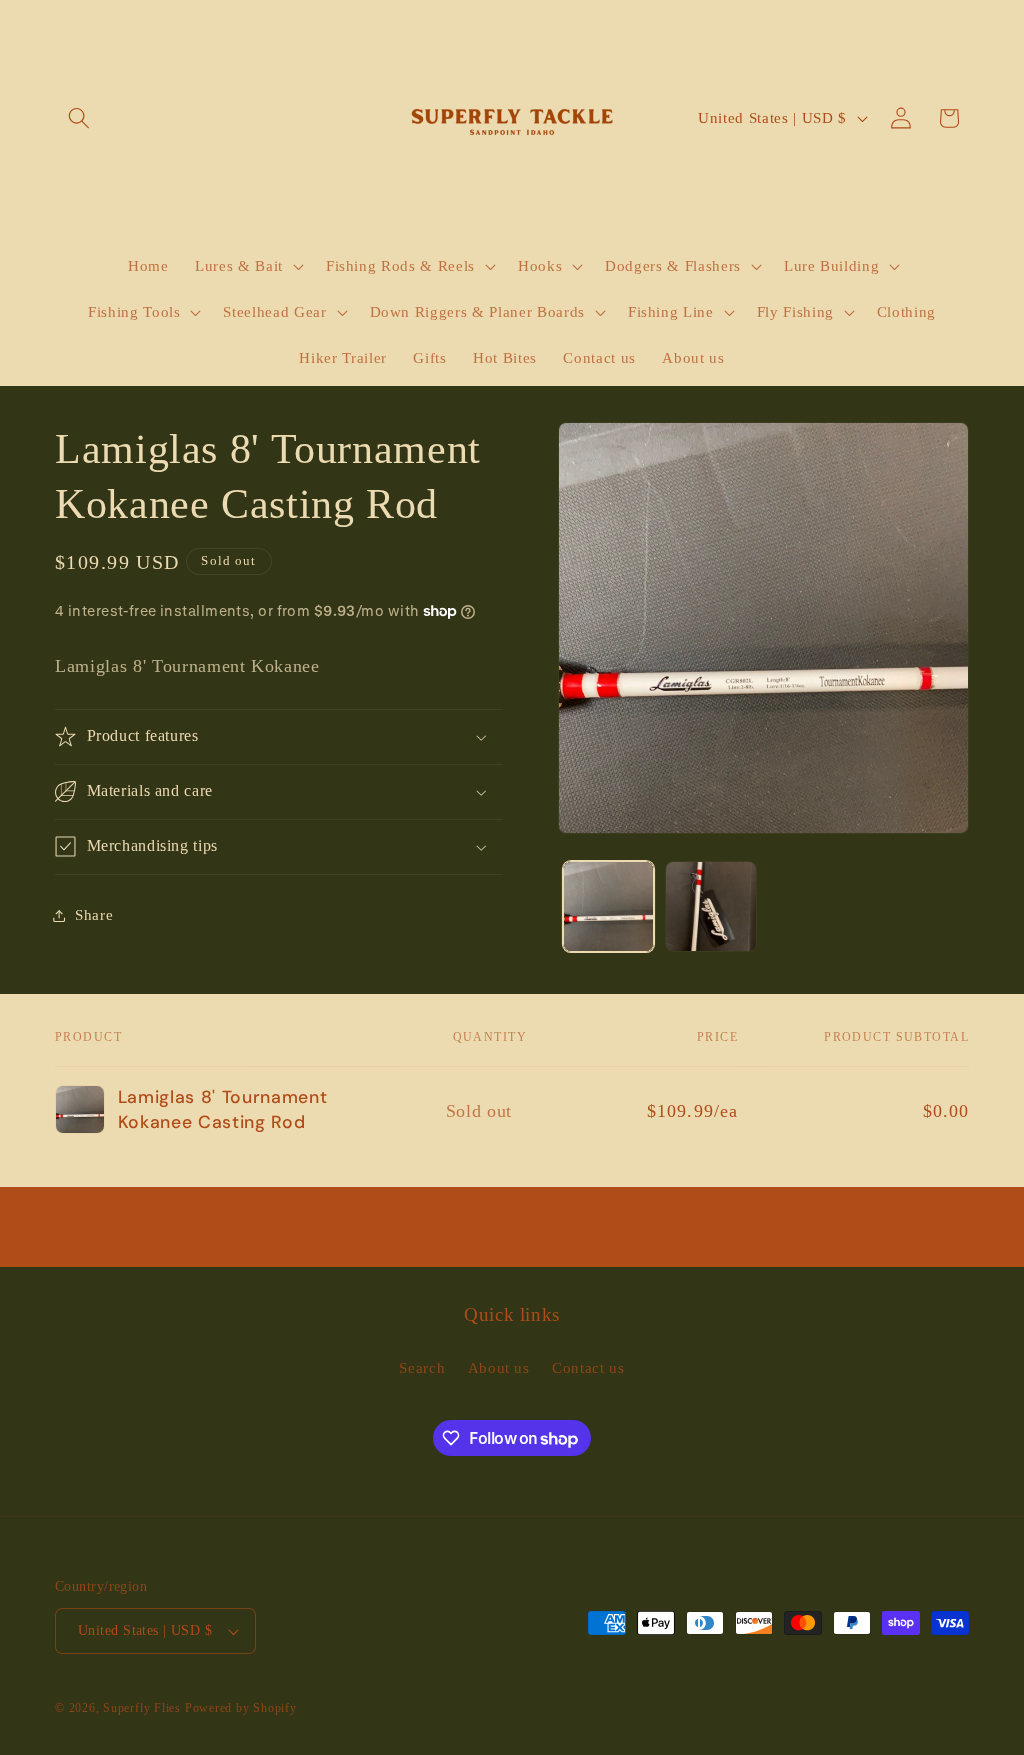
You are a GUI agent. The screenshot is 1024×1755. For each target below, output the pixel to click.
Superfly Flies (142, 1708)
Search (422, 1367)
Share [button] (94, 914)
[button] (79, 118)
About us (499, 1367)
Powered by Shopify (241, 1708)
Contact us (588, 1367)
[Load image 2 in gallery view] (710, 906)
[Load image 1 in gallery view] (608, 906)
